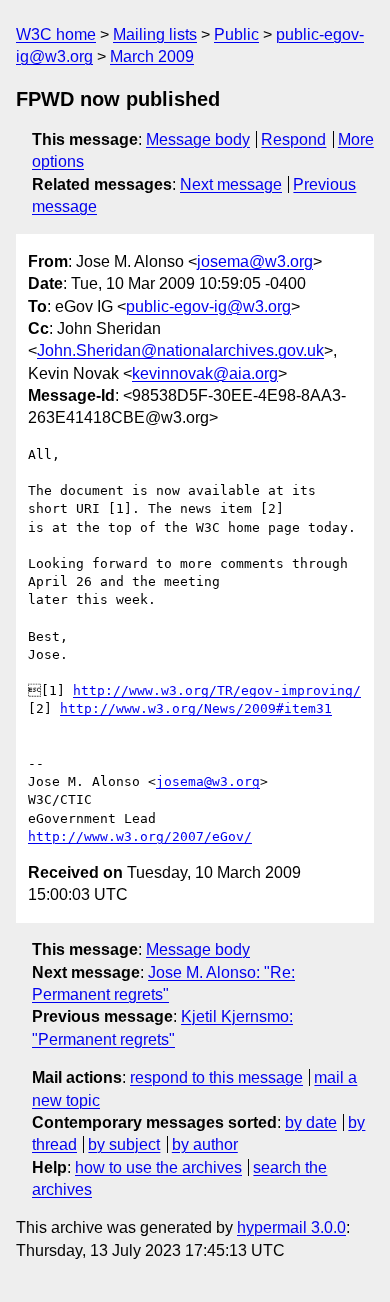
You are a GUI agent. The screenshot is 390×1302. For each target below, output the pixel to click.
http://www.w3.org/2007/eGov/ (140, 836)
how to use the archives (158, 1167)
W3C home (56, 34)
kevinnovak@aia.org (205, 373)
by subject (124, 1144)
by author (205, 1144)
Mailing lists (155, 34)
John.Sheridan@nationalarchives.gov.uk (180, 350)
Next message (231, 184)
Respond (293, 139)
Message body (198, 139)
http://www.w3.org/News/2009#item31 (196, 708)
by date (311, 1122)
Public (236, 34)
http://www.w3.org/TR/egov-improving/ (217, 690)
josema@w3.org (255, 261)
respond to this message (216, 1077)
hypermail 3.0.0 (291, 1227)
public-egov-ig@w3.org (208, 306)
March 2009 (152, 56)
